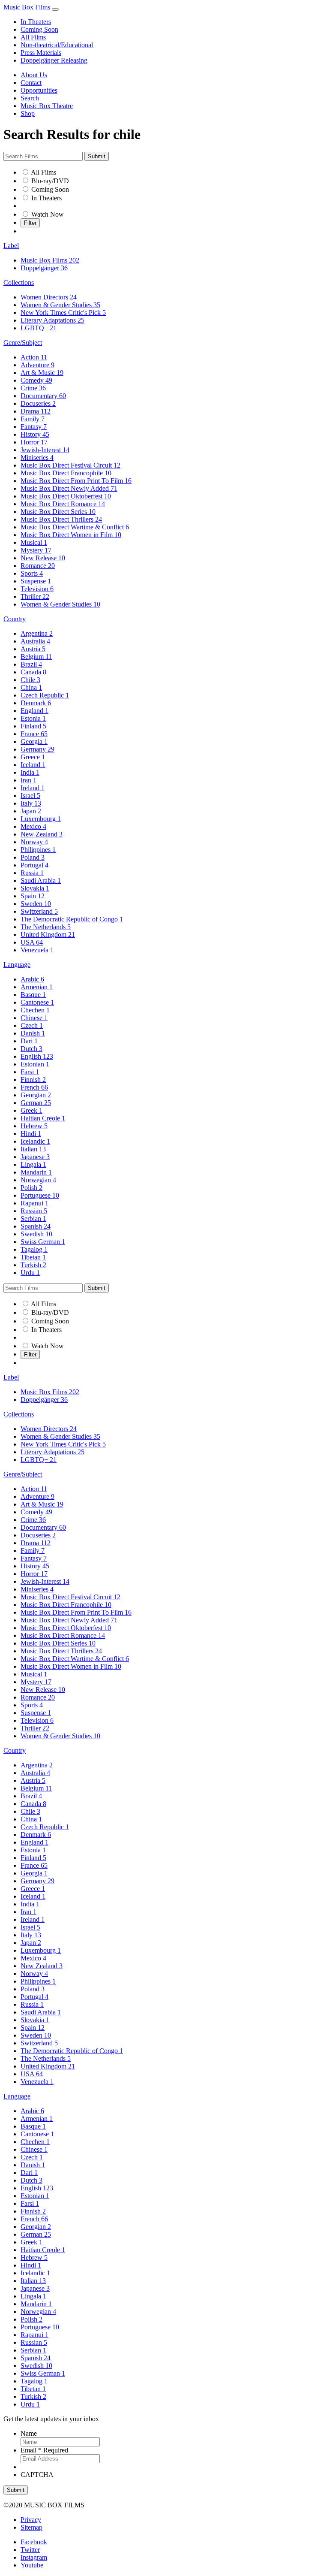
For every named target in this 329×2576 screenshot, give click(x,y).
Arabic (32, 979)
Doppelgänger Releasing (54, 60)
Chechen (35, 1010)
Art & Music (42, 373)
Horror (34, 442)
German (36, 1103)
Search (30, 98)
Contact (31, 83)
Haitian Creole (43, 1118)
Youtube (32, 2565)
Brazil (31, 664)
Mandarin (36, 1172)
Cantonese (37, 1002)
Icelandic (35, 1141)
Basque (33, 995)
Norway (34, 842)
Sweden (36, 904)
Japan (31, 811)
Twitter (30, 2550)
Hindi (31, 1134)
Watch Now (48, 214)
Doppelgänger (44, 268)
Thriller (35, 596)
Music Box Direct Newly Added (69, 488)
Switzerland (39, 911)
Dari (29, 1041)
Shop (28, 113)
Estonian (35, 1064)
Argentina (37, 633)
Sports (32, 573)
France (34, 734)
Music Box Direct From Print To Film (76, 481)
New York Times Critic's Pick (63, 313)
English (37, 1056)
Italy (31, 803)
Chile (30, 680)
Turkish (33, 1265)
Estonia (33, 718)
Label (11, 246)
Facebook (34, 2542)
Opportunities (39, 90)
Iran (28, 780)
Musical (34, 542)
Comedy (36, 380)
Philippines (38, 850)
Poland (33, 857)
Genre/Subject (23, 343)
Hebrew (34, 1126)
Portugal (34, 865)
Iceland (33, 765)
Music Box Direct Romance (63, 504)
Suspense (36, 581)
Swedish (36, 1234)
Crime (33, 388)
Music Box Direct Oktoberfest (66, 496)
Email (44, 2450)
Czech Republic (45, 695)
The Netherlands (46, 927)
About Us (34, 75)
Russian (34, 1211)
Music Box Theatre (47, 106)
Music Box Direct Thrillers (61, 519)
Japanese (35, 1157)
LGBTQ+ (39, 328)
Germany (37, 749)
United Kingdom (48, 935)
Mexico (33, 826)
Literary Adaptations (52, 320)
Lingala (33, 1164)
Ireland (33, 788)
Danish (33, 1033)
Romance (38, 566)
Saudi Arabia (41, 880)
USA (32, 942)
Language (17, 965)
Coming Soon (39, 29)
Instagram (34, 2557)
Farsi (30, 1072)
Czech (32, 1025)
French (34, 1087)
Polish (31, 1188)
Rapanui (34, 1203)
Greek (31, 1110)
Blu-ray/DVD (50, 181)
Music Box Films (27, 7)
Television (37, 589)
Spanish (36, 1226)
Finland (33, 726)
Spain (33, 896)
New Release (43, 558)
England (34, 711)
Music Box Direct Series (58, 512)
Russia (32, 873)
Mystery (36, 550)
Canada (33, 672)
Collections (19, 282)
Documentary (43, 396)
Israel (30, 796)
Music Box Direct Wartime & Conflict (75, 527)
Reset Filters (37, 231)
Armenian (37, 987)
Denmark (36, 703)
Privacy (31, 2520)
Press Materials (41, 53)
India (30, 772)
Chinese (34, 1018)
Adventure (37, 365)
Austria (33, 649)
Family (33, 419)
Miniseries (37, 458)
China (31, 687)
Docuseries (38, 403)
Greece (33, 757)
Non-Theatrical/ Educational (59, 206)
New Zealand (42, 834)
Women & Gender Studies (60, 305)
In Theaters (36, 22)
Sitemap (31, 2527)
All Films (33, 37)
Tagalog (34, 1249)
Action (34, 357)
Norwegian (38, 1180)
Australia (35, 641)
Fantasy (34, 427)
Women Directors (49, 297)
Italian (33, 1149)
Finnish (33, 1080)
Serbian (33, 1219)
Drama (36, 411)
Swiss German (43, 1242)
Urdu (30, 1273)
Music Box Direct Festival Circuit (70, 465)
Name (29, 2433)
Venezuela (37, 950)
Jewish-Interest (45, 450)
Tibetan (33, 1257)
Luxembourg (41, 819)
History (35, 434)
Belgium (36, 657)
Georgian (36, 1095)
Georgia (34, 741)
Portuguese (40, 1195)
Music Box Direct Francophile (66, 473)
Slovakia (35, 888)
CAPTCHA (37, 2475)
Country (15, 619)
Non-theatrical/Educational (57, 45)
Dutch (31, 1049)
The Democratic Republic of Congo (72, 919)
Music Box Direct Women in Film (71, 535)
